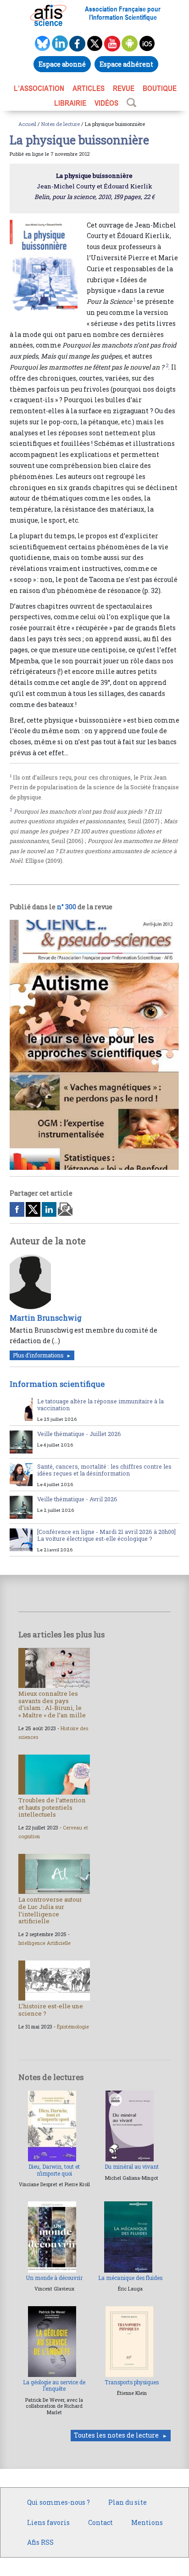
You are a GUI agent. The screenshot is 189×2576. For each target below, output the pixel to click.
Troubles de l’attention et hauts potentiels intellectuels (52, 1807)
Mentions (147, 2522)
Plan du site (128, 2502)
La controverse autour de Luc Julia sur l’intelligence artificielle (50, 1910)
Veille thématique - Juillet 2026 (79, 1434)
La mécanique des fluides (130, 2278)
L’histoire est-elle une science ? (51, 2010)
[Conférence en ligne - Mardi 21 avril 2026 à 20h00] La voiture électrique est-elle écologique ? (106, 1535)
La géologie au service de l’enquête (54, 2385)
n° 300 (67, 907)
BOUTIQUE (160, 88)
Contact (100, 2522)
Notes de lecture (61, 124)
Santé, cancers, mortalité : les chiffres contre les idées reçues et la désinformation (104, 1470)
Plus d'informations (38, 1355)
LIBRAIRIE (70, 103)
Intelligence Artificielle (44, 1943)
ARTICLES (89, 88)
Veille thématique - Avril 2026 (77, 1499)
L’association (39, 88)
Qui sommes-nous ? (58, 2502)
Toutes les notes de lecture (116, 2435)
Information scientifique (57, 1384)
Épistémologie (73, 2027)
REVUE (124, 88)
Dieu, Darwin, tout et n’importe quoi (54, 2170)
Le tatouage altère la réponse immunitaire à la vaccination (100, 1405)
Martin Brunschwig (46, 1318)
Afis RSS (40, 2542)
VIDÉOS (106, 103)
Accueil (27, 124)
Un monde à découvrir (54, 2278)
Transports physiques (132, 2382)
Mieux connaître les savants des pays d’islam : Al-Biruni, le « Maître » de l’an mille (52, 1704)
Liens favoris (48, 2522)
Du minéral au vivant (132, 2167)
